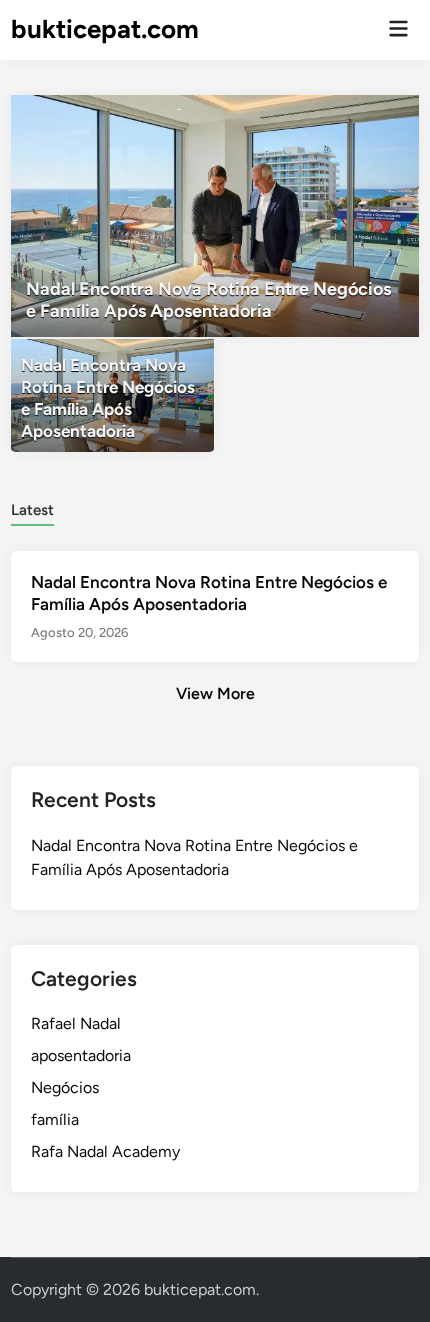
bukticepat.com (105, 29)
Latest (32, 510)
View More (215, 693)
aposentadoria (81, 1055)
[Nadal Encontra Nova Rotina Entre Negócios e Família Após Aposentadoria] (215, 216)
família (55, 1119)
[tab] (32, 508)
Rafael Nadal (76, 1023)
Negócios (65, 1087)
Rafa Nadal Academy (105, 1151)
